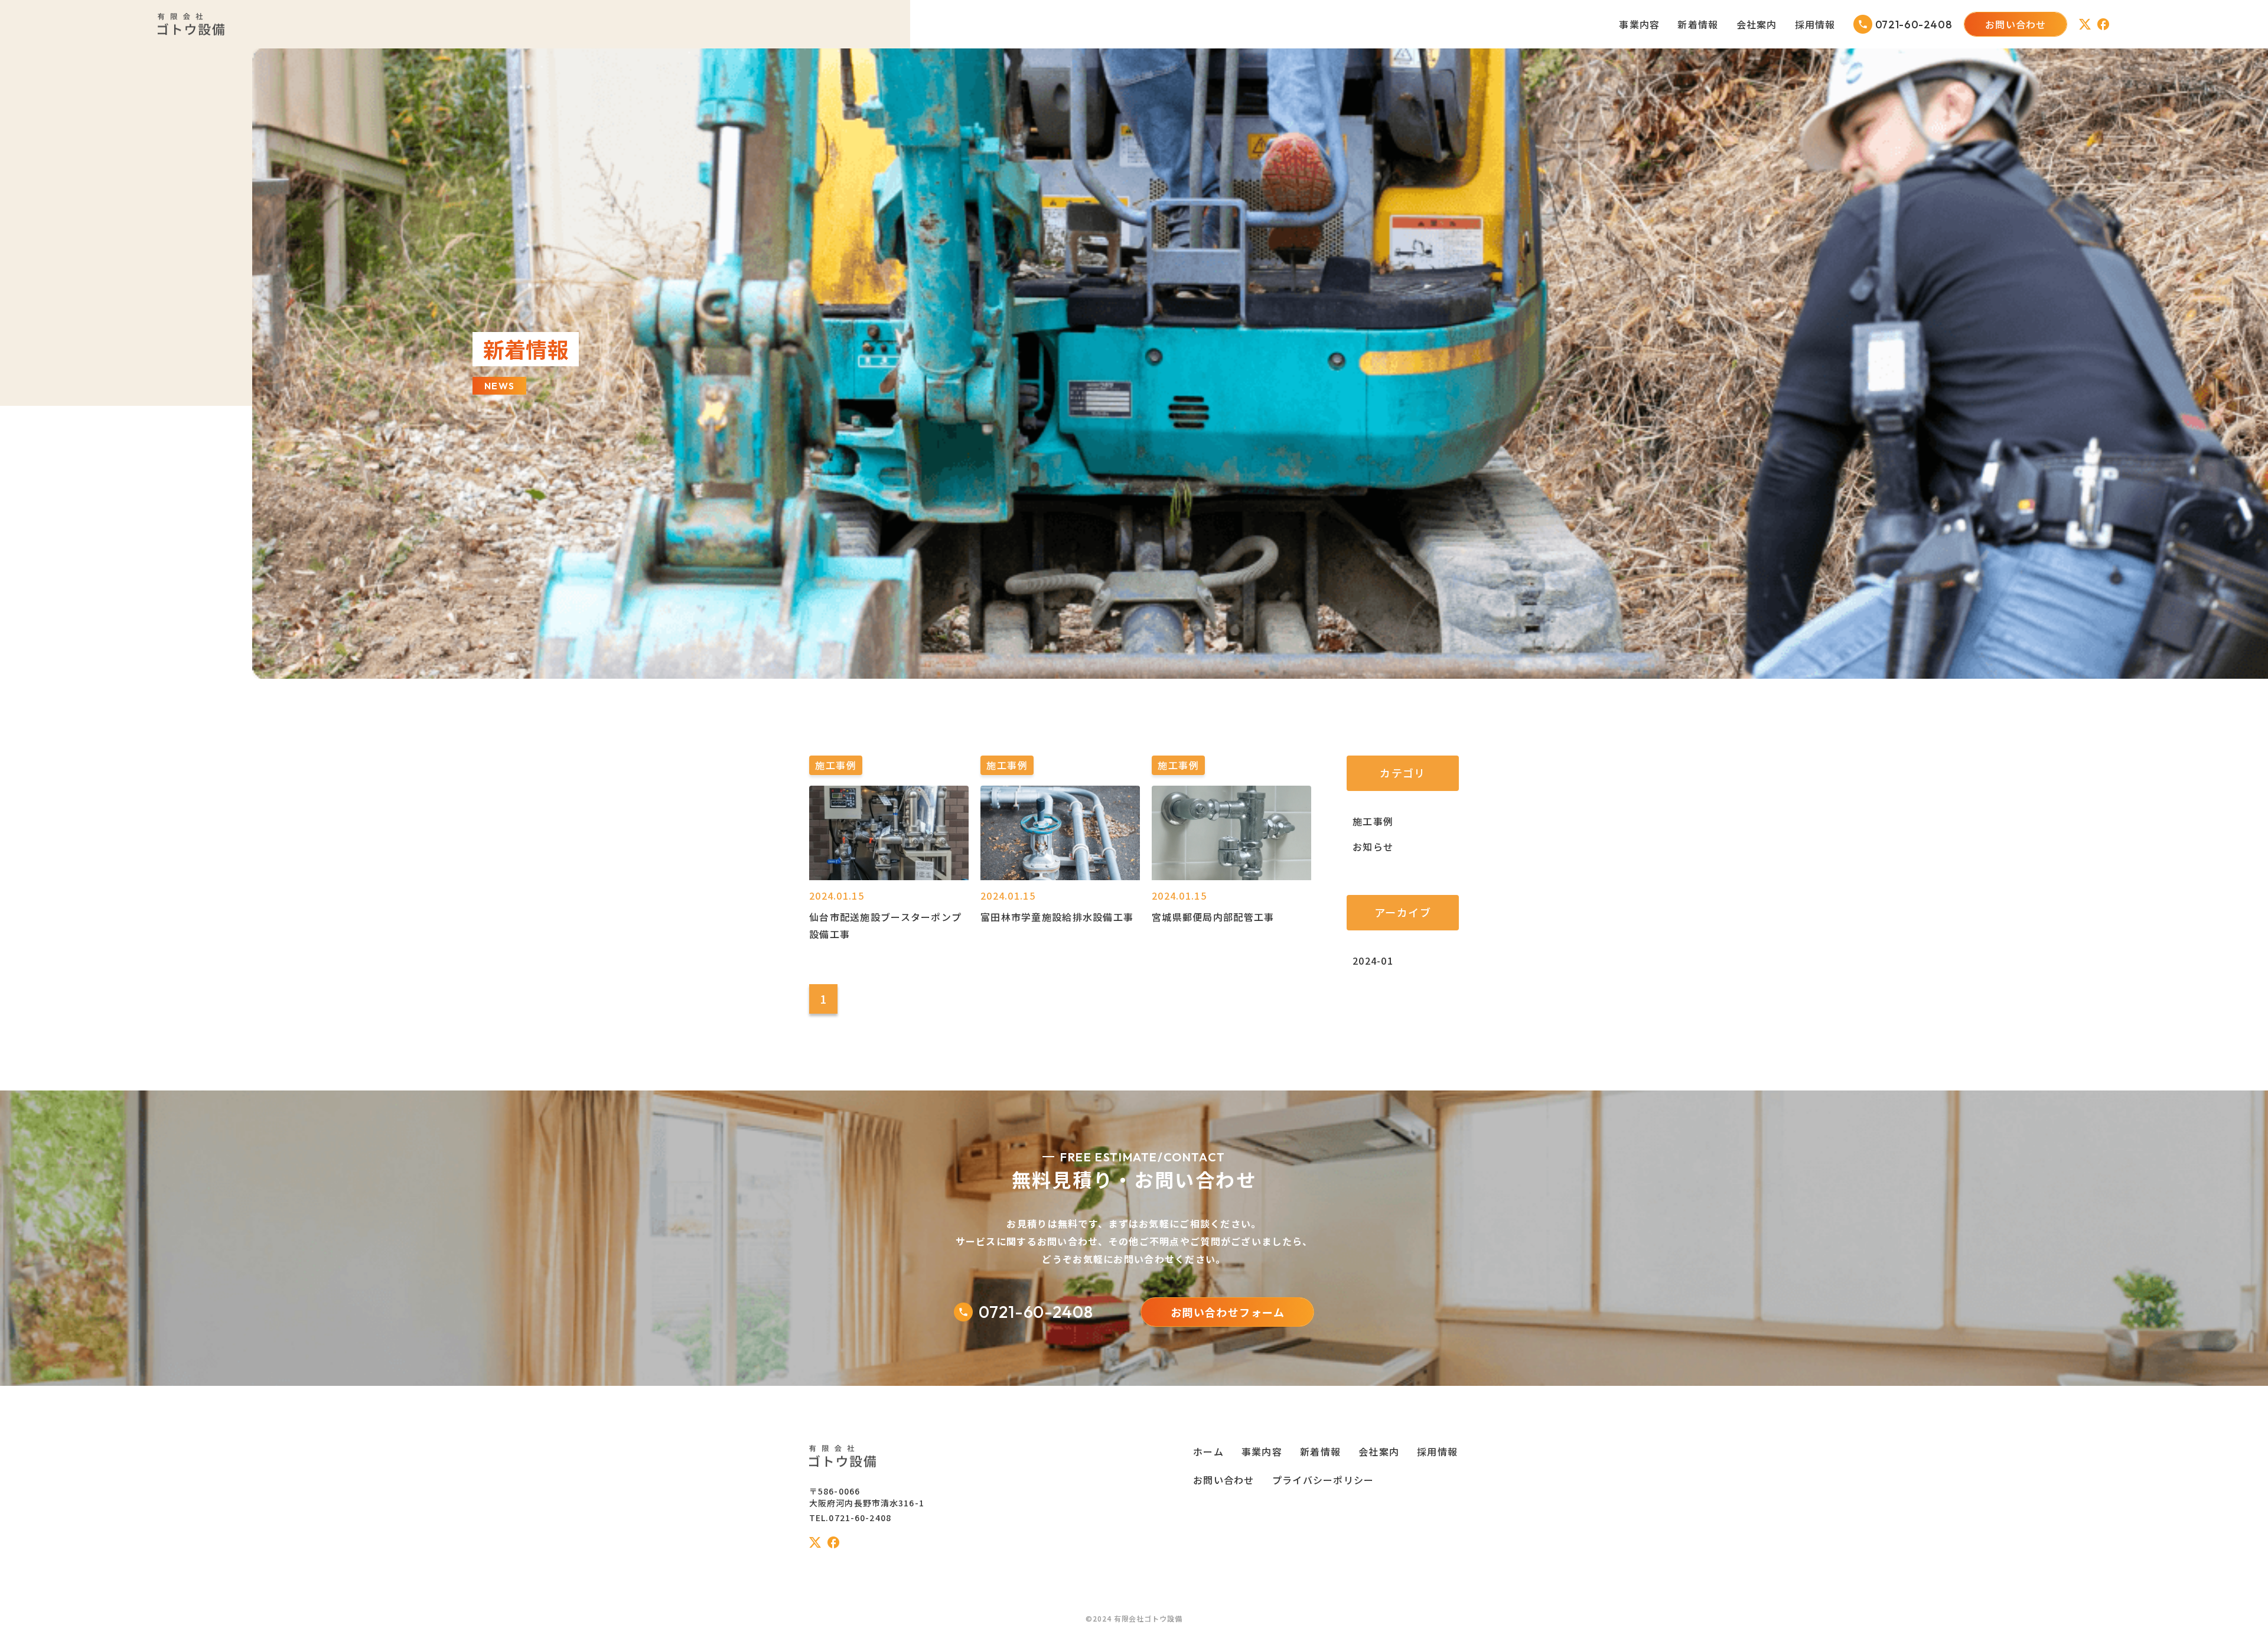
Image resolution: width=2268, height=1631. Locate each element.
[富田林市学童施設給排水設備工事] (1060, 877)
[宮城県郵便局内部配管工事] (1231, 877)
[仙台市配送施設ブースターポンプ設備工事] (889, 877)
